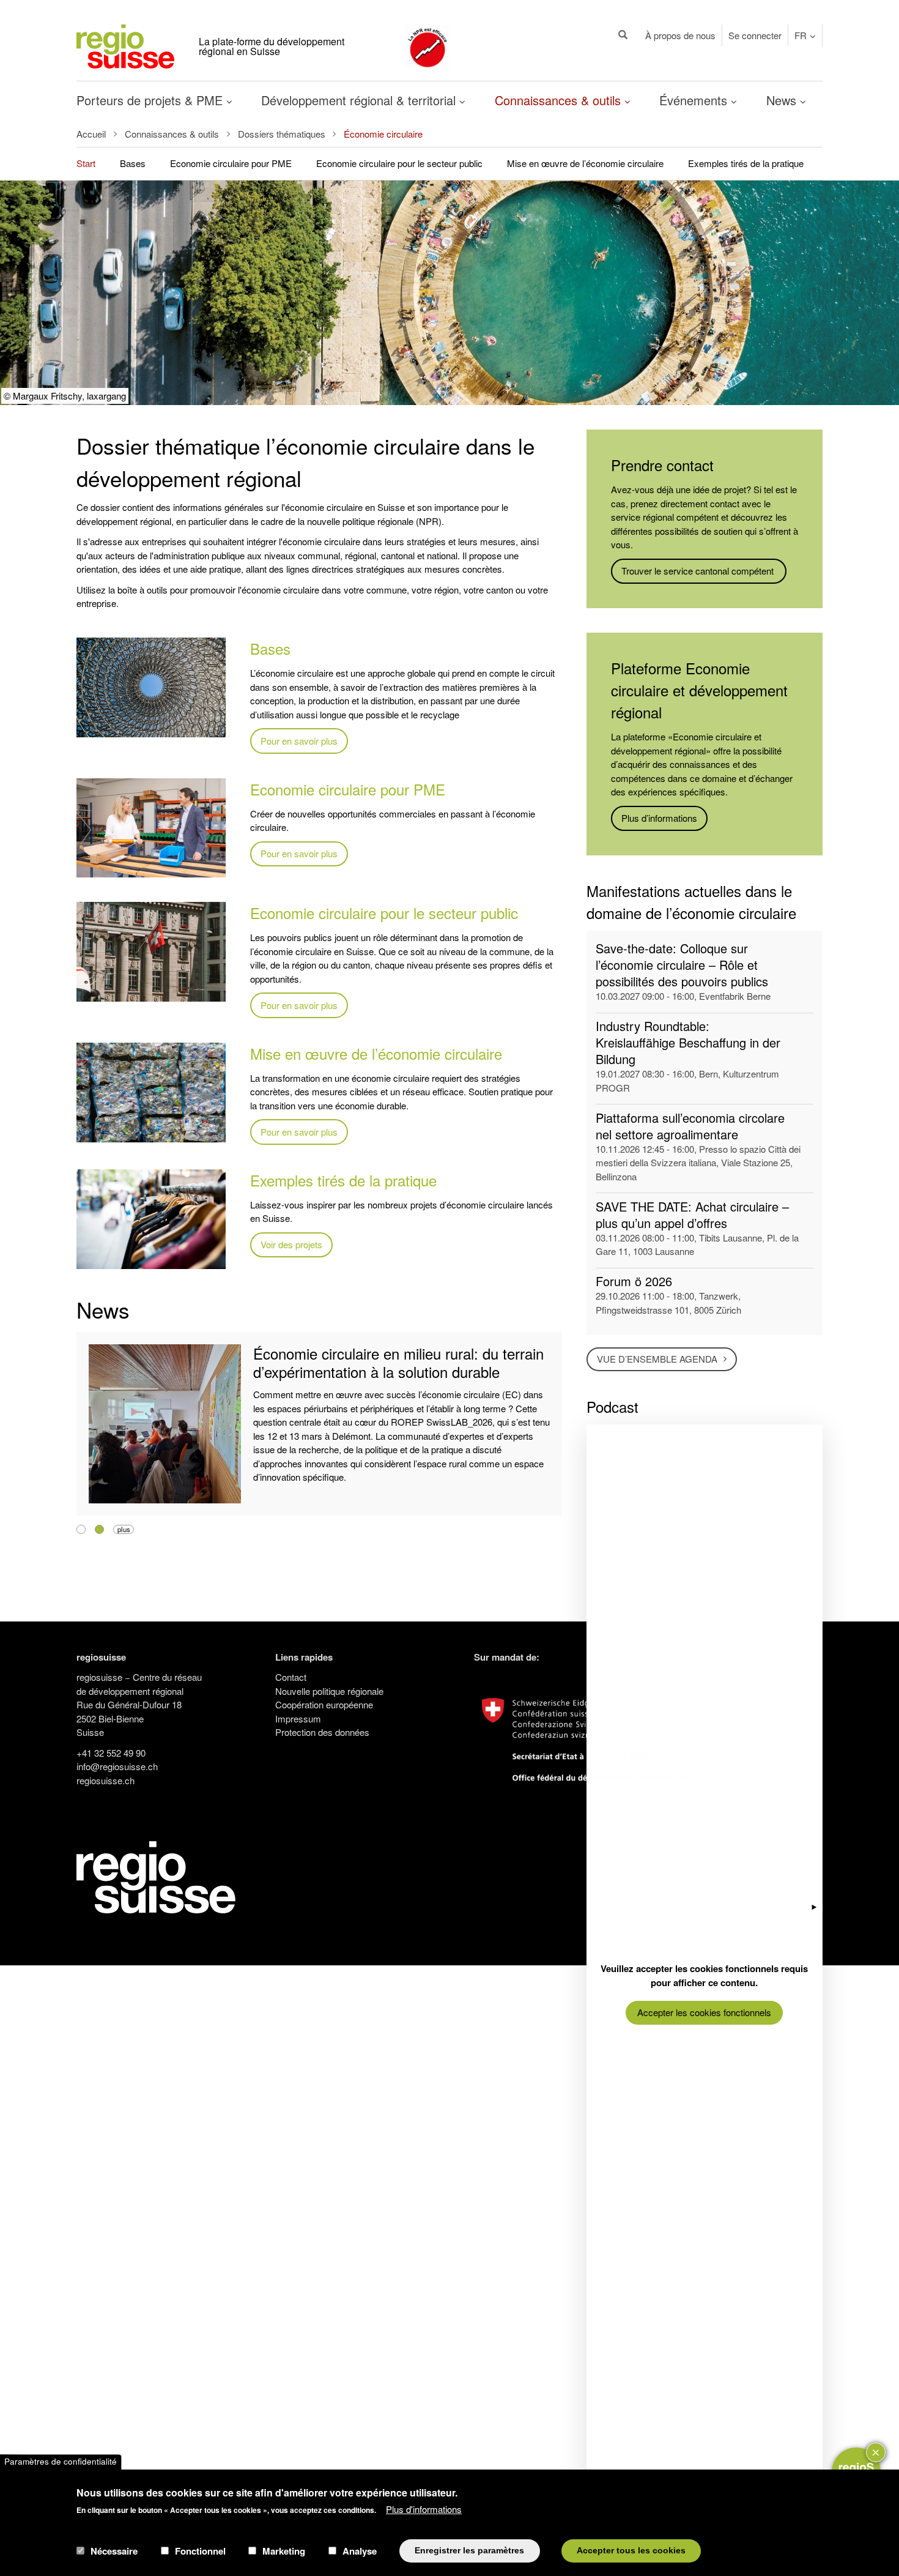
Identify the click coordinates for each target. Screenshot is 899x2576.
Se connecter (755, 35)
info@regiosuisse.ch (117, 1766)
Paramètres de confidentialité (61, 2462)
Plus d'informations (424, 2509)
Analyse (360, 2551)
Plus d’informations (659, 818)
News (783, 100)
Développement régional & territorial (360, 100)
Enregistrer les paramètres (469, 2551)
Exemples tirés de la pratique (746, 163)
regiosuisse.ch (105, 1780)
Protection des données (322, 1732)
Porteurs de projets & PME (151, 100)
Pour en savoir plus (299, 741)
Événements (695, 100)
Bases (133, 163)
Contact (291, 1677)
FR (801, 35)
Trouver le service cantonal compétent (699, 571)
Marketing (284, 2551)
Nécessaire (114, 2551)
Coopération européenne (324, 1704)
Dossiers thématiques (282, 134)
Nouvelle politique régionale (329, 1691)
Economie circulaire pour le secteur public (399, 163)
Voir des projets (291, 1244)
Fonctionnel (200, 2551)
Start (86, 163)
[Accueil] (125, 45)
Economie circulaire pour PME (231, 163)
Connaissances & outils (560, 100)
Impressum (298, 1718)
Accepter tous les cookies (631, 2551)
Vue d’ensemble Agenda (657, 1359)
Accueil (91, 134)
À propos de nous (680, 35)
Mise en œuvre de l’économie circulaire (585, 163)
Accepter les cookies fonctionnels (704, 2012)
